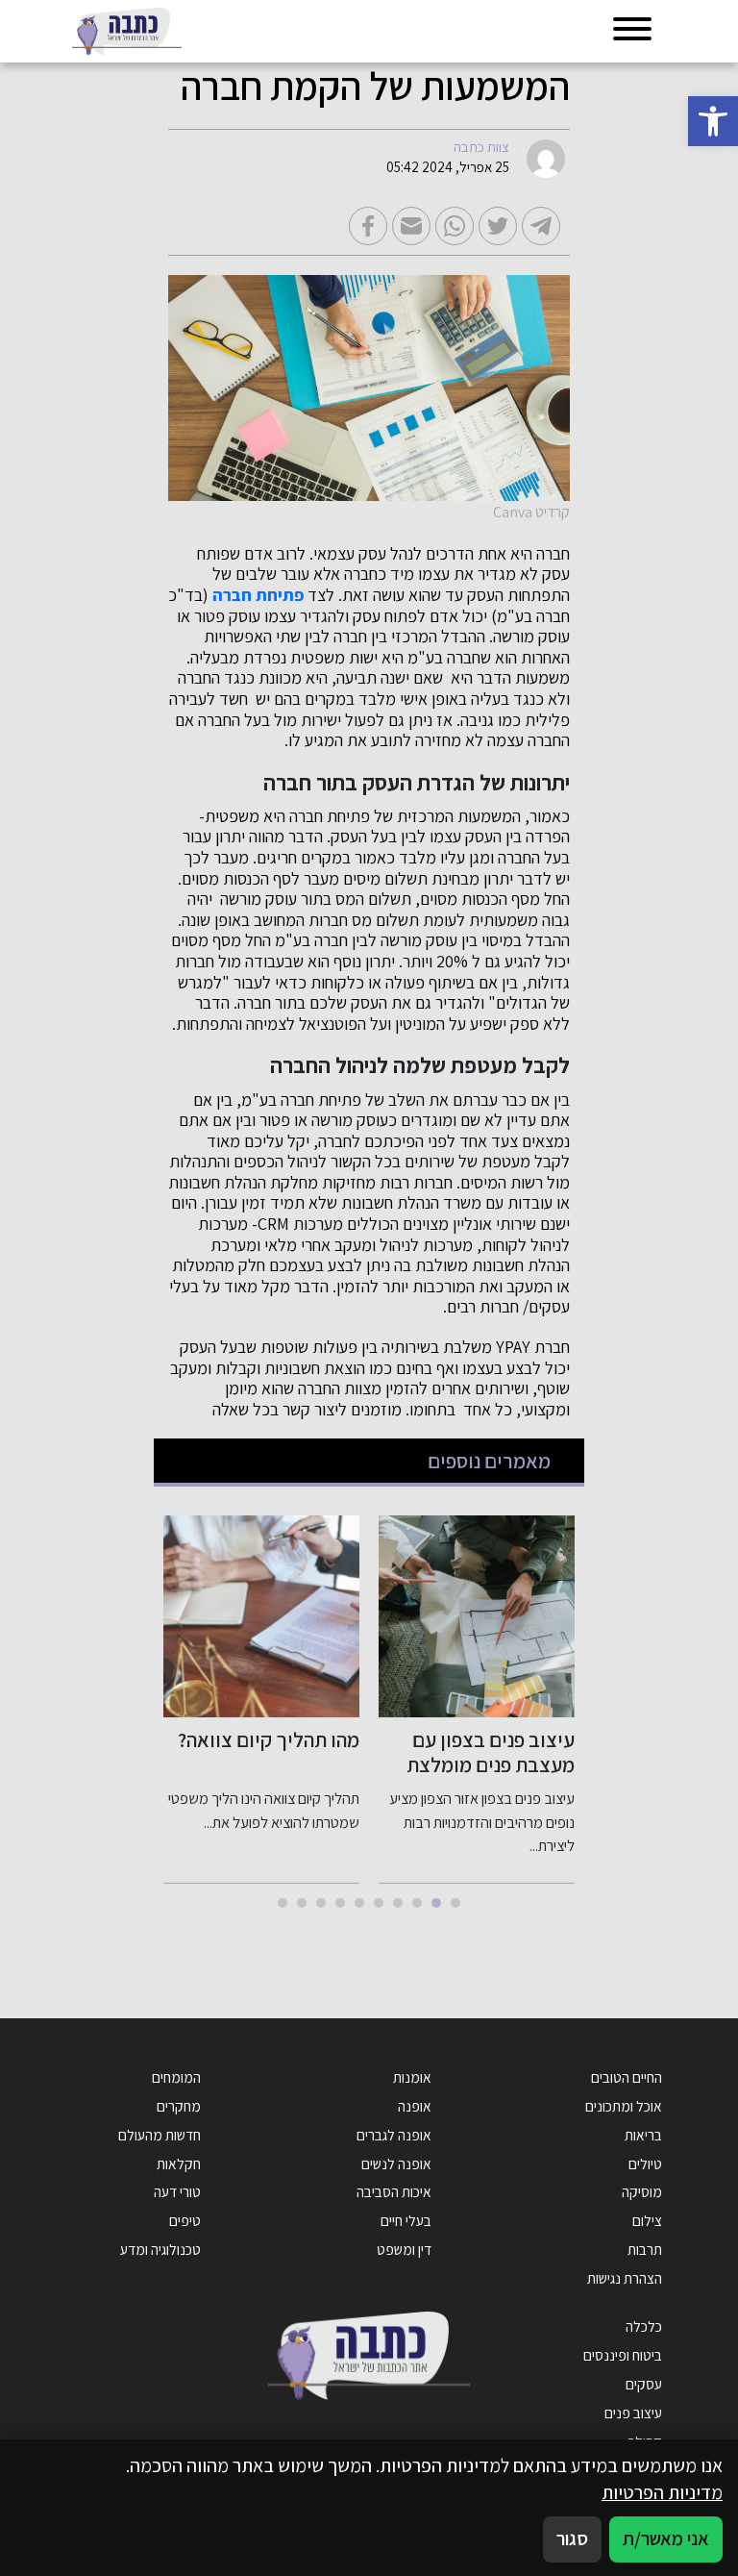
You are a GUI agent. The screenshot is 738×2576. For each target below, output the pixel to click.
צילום (647, 2220)
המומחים (176, 2077)
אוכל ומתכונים (624, 2106)
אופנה (415, 2106)
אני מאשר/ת (666, 2538)
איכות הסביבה (394, 2191)
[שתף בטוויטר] (498, 226)
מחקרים (179, 2106)
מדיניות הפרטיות (662, 2492)
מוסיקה (642, 2191)
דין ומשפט (404, 2249)
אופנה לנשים (396, 2163)
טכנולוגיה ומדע (160, 2249)
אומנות (412, 2077)
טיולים (645, 2163)
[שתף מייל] (411, 226)
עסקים (644, 2384)
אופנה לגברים (394, 2135)
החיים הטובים (627, 2077)
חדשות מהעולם (160, 2135)
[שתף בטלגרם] (541, 226)
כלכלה (644, 2326)
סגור (572, 2538)
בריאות (643, 2135)
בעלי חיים (406, 2220)
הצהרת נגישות (625, 2278)
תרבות (645, 2249)
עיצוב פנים (633, 2413)
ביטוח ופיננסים (623, 2355)
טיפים (185, 2220)
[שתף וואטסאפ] (455, 226)
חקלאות (179, 2163)
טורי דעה (177, 2191)
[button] (713, 121)
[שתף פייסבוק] (368, 226)
